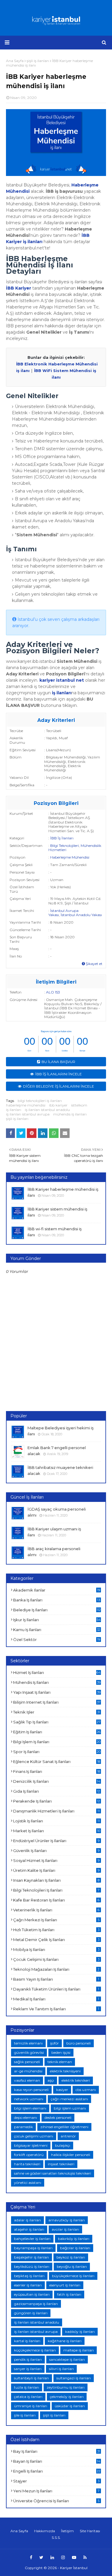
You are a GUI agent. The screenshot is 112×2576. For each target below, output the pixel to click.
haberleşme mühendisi (26, 1105)
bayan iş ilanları (57, 2461)
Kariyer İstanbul (74, 2568)
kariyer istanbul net (62, 680)
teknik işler (57, 1712)
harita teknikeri (27, 2164)
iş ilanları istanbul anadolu (47, 1110)
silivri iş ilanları (61, 2369)
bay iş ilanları (57, 2451)
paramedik (23, 2127)
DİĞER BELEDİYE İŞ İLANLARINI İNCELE (59, 1086)
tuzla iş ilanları (27, 2387)
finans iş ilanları (57, 1771)
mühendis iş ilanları (70, 1114)
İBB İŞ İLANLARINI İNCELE (59, 1074)
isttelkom (79, 1105)
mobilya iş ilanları (56, 1949)
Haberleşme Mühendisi (70, 857)
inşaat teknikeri (61, 2164)
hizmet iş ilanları (57, 1672)
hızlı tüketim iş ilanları (56, 1930)
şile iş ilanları (25, 2415)
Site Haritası (90, 2531)
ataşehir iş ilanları (29, 2229)
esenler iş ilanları (28, 2285)
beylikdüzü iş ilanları (32, 2266)
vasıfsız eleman (27, 2080)
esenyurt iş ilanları (65, 2285)
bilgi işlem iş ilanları (57, 1742)
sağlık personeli (27, 2062)
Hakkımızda (45, 2531)
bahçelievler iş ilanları (32, 2239)
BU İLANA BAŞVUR (58, 1062)
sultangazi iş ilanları (74, 2378)
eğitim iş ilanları (57, 1732)
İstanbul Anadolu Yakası (81, 915)
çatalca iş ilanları (28, 2397)
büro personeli (79, 2043)
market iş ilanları (57, 1831)
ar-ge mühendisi (28, 2071)
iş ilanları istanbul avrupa (28, 1114)
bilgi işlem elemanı (30, 2108)
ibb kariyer (58, 1105)
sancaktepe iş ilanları (67, 2359)
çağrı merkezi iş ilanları (56, 1920)
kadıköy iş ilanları (80, 2332)
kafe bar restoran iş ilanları (56, 1900)
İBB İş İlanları (62, 838)
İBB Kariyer (19, 288)
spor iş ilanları (57, 1752)
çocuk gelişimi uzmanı (34, 2136)
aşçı (51, 2080)
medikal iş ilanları (56, 1999)
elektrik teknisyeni (65, 2071)
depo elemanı (26, 2117)
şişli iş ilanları (17, 1119)
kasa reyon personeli (31, 2090)
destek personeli (58, 2117)
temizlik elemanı (28, 2043)
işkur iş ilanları (57, 1620)
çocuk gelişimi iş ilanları (56, 1959)
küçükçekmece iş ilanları (35, 2350)
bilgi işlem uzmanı (70, 2108)
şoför (55, 2043)
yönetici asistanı (28, 2183)
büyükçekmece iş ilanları (73, 2276)
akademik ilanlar (57, 1590)
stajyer (56, 2481)
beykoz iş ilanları (71, 2257)
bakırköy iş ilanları (74, 2239)
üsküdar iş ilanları (70, 2406)
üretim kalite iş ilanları (56, 1870)
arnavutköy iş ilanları (67, 2220)
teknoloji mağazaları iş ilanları (56, 1969)
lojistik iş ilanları (56, 1821)
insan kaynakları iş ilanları (56, 1880)
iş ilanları (62, 693)
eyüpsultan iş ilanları (32, 2294)
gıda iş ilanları (57, 1791)
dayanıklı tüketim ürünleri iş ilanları (56, 1989)
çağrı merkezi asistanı (69, 2099)
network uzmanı (29, 2099)
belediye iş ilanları (57, 1610)
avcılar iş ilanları (65, 2229)
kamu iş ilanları (57, 1630)
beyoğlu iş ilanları (72, 2266)
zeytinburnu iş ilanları (66, 2387)
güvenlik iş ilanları (56, 1851)
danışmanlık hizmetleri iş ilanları (56, 1811)
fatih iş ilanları (69, 2294)
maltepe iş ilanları (79, 2350)
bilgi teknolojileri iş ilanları (40, 1101)
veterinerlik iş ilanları (56, 1910)
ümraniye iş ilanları (31, 2406)
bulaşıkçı (63, 2145)
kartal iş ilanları (27, 2341)
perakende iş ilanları (57, 1801)
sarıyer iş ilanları (28, 2369)
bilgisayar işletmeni (31, 2145)
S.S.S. (56, 2537)
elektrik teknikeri (76, 2080)
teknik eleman (60, 2062)
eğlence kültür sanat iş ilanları (57, 1762)
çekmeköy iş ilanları (67, 2397)
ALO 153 (53, 992)
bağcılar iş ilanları (75, 2248)
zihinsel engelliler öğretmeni (64, 2127)
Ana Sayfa (19, 2531)
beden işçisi (61, 2052)
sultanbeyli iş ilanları (32, 2378)
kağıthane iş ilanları (65, 2341)
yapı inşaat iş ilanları (57, 1692)
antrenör (68, 2136)
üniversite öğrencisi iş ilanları (56, 2501)
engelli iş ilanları (57, 2471)
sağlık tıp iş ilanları (57, 1722)
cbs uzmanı (86, 2090)
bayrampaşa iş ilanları (33, 2248)
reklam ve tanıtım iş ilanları (56, 2009)
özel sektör (57, 1639)
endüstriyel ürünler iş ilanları (56, 1841)
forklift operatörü (29, 2155)
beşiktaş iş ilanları (29, 2276)
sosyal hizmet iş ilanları (56, 1860)
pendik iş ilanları (28, 2359)
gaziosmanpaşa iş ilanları (36, 2304)
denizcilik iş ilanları (57, 1781)
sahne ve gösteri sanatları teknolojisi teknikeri (53, 2173)
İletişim (67, 2531)
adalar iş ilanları (27, 2220)
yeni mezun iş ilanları (56, 2491)
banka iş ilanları (57, 1600)
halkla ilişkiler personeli (71, 2155)
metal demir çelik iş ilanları (56, 1940)
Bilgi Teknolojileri (65, 846)
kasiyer (62, 2090)
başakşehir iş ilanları (32, 2257)
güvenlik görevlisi (29, 2052)
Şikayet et (94, 964)
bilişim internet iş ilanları (57, 1702)
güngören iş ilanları (31, 2313)
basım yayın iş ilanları (56, 1979)
